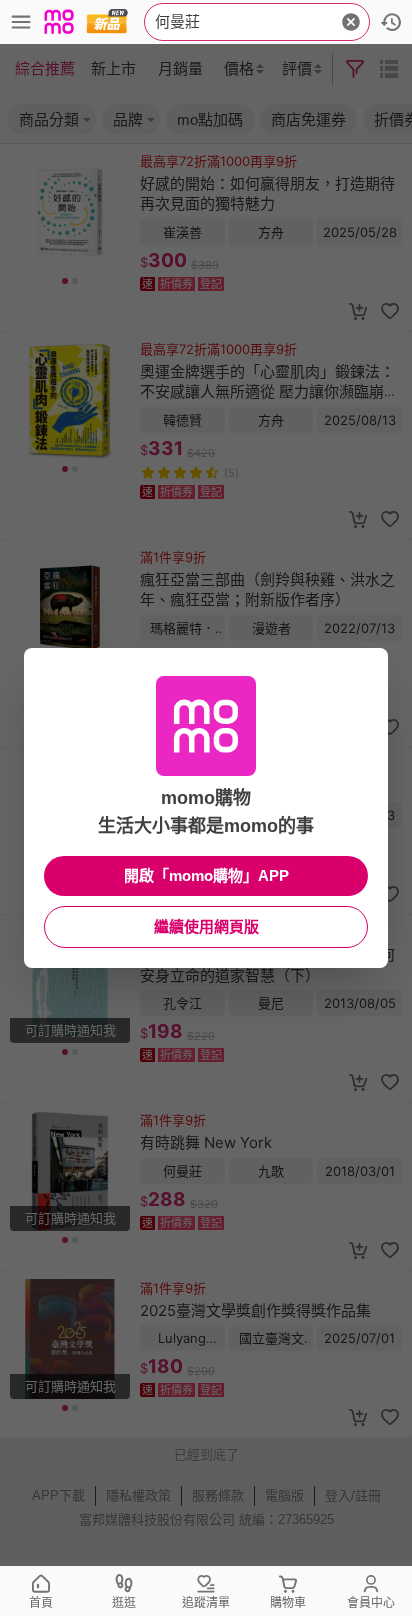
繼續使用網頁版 (206, 926)
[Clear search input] (351, 22)
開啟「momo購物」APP (206, 875)
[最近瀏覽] (391, 22)
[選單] (21, 22)
